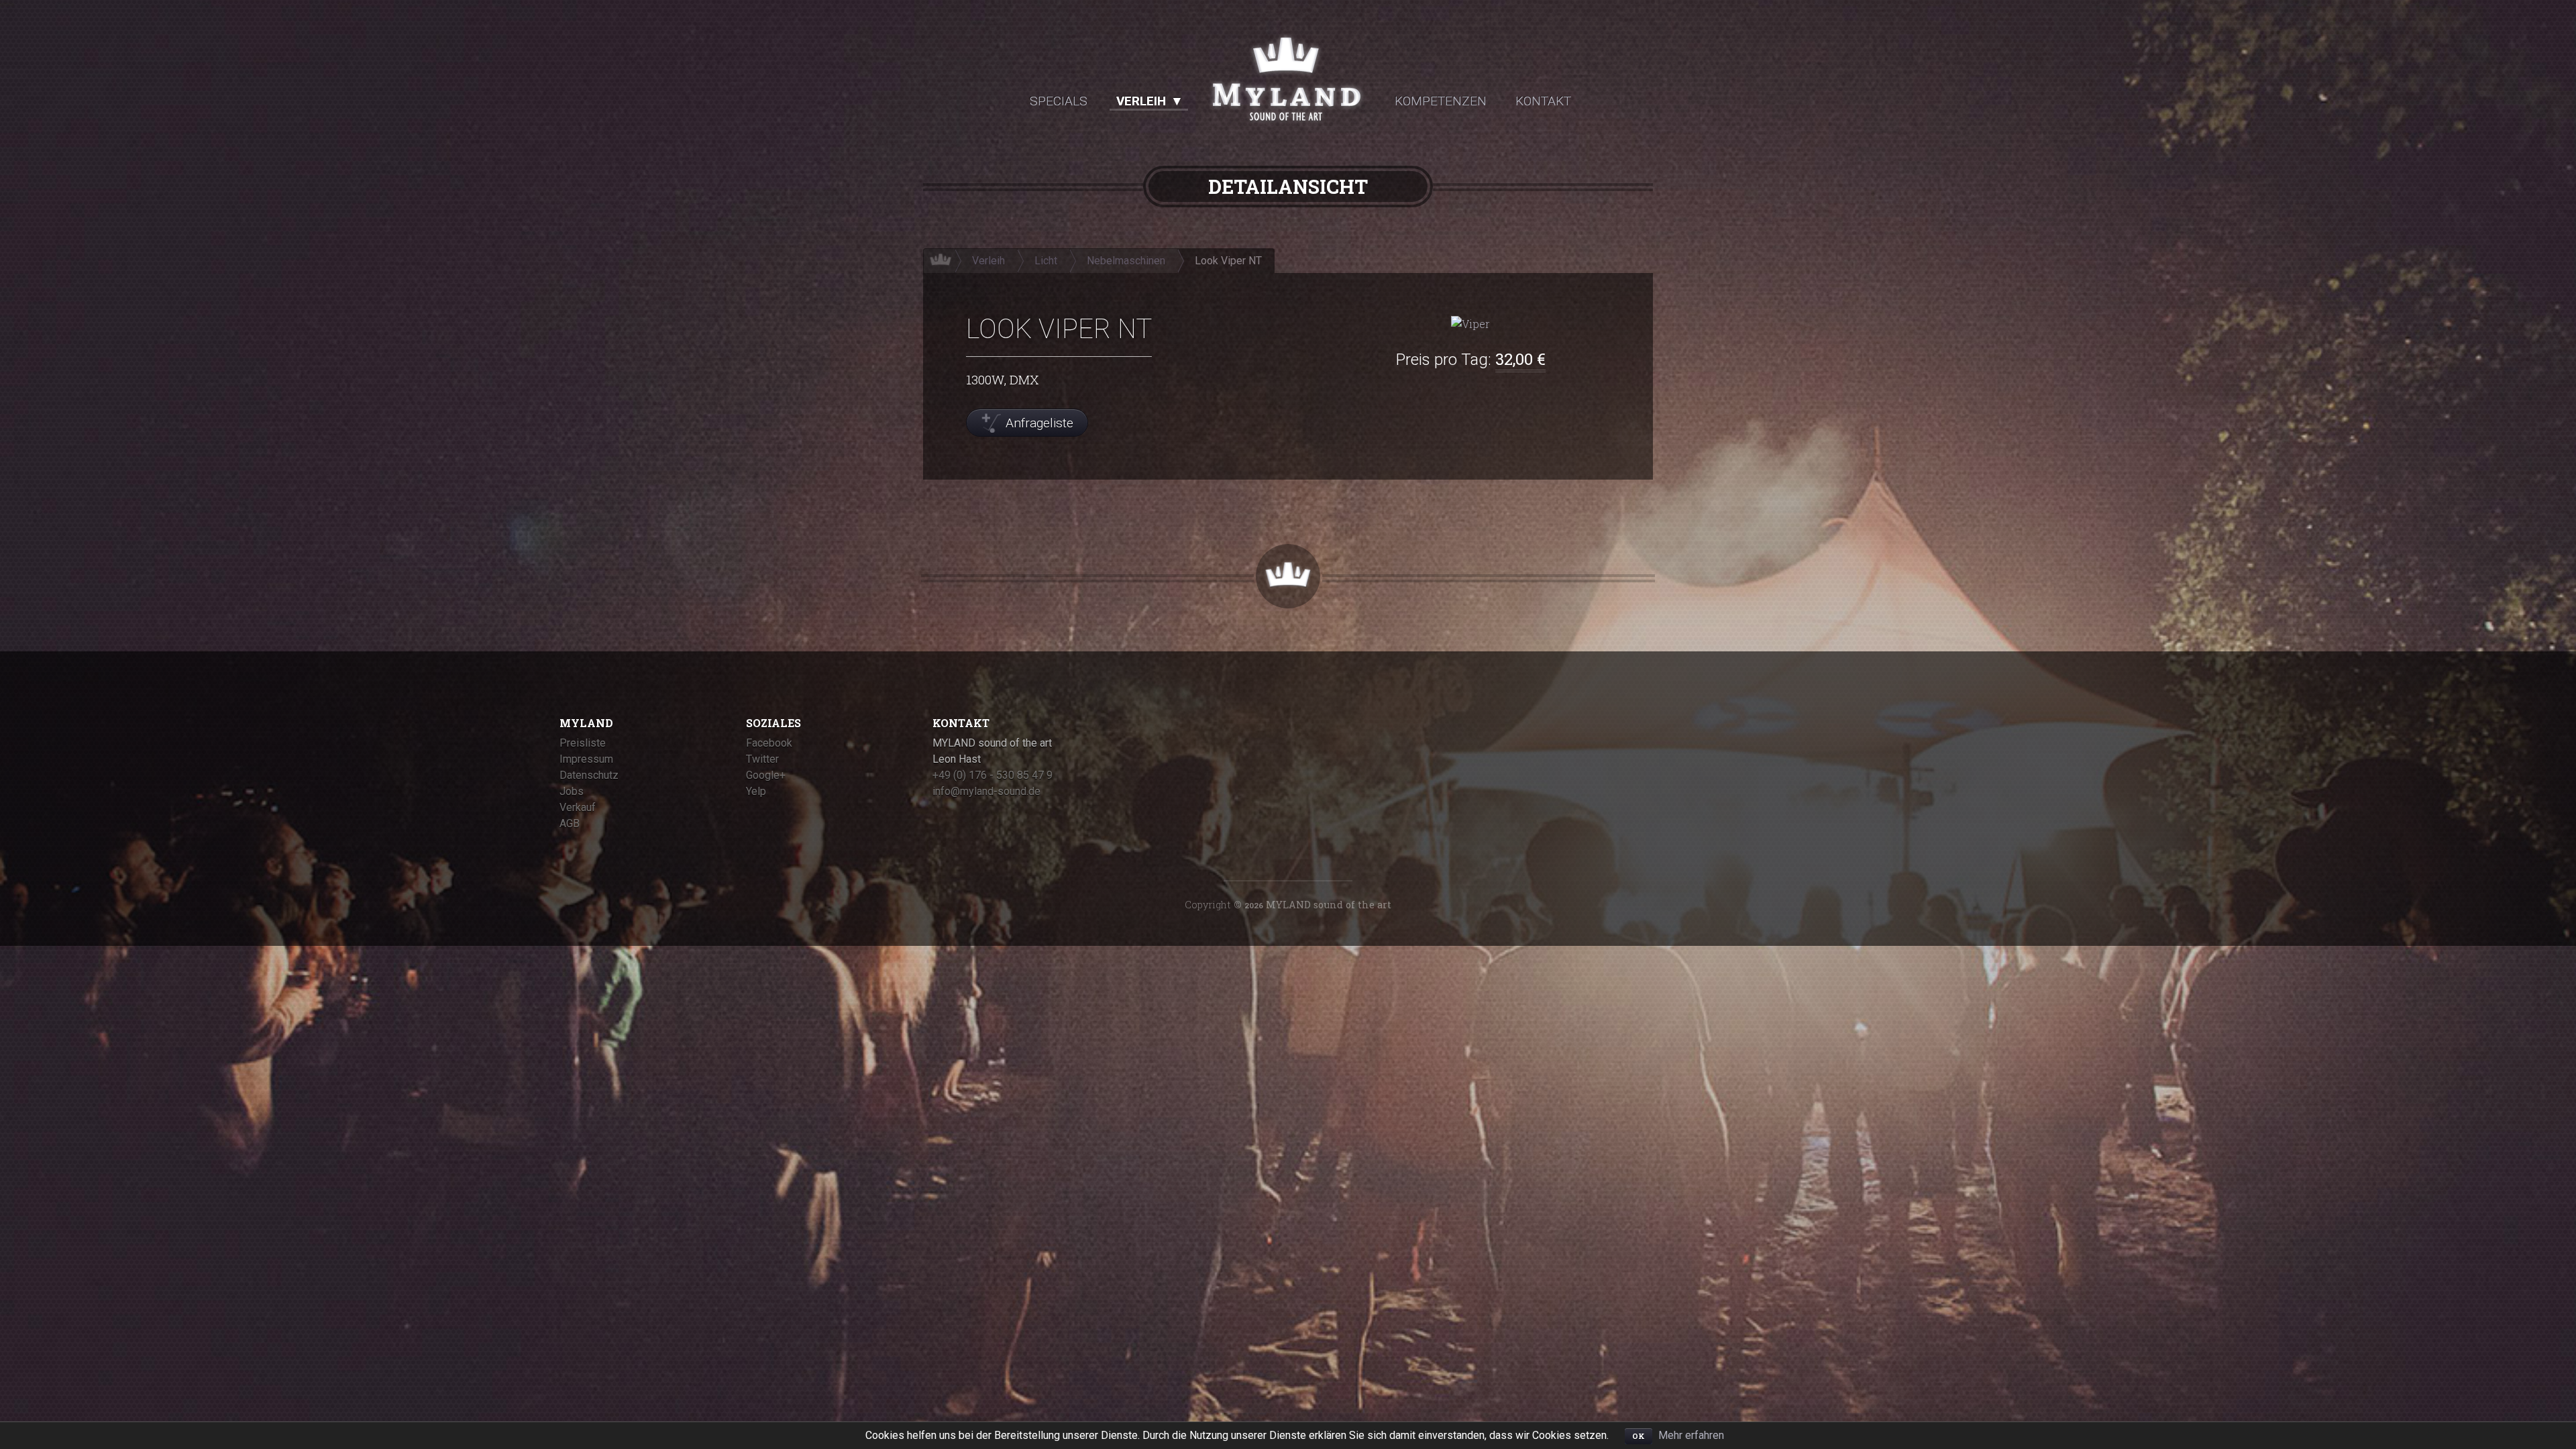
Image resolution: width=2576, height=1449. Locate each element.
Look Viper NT (1228, 261)
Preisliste (583, 743)
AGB (570, 823)
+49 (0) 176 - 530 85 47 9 (992, 775)
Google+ (766, 775)
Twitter (762, 759)
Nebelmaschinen (1126, 261)
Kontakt (1543, 101)
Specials (1059, 101)
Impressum (586, 759)
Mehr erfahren (1691, 1435)
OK (1639, 1436)
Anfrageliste (1039, 423)
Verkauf (578, 807)
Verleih (1141, 101)
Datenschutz (589, 775)
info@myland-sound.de (986, 791)
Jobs (572, 791)
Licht (1046, 261)
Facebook (769, 743)
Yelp (756, 791)
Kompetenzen (1441, 101)
